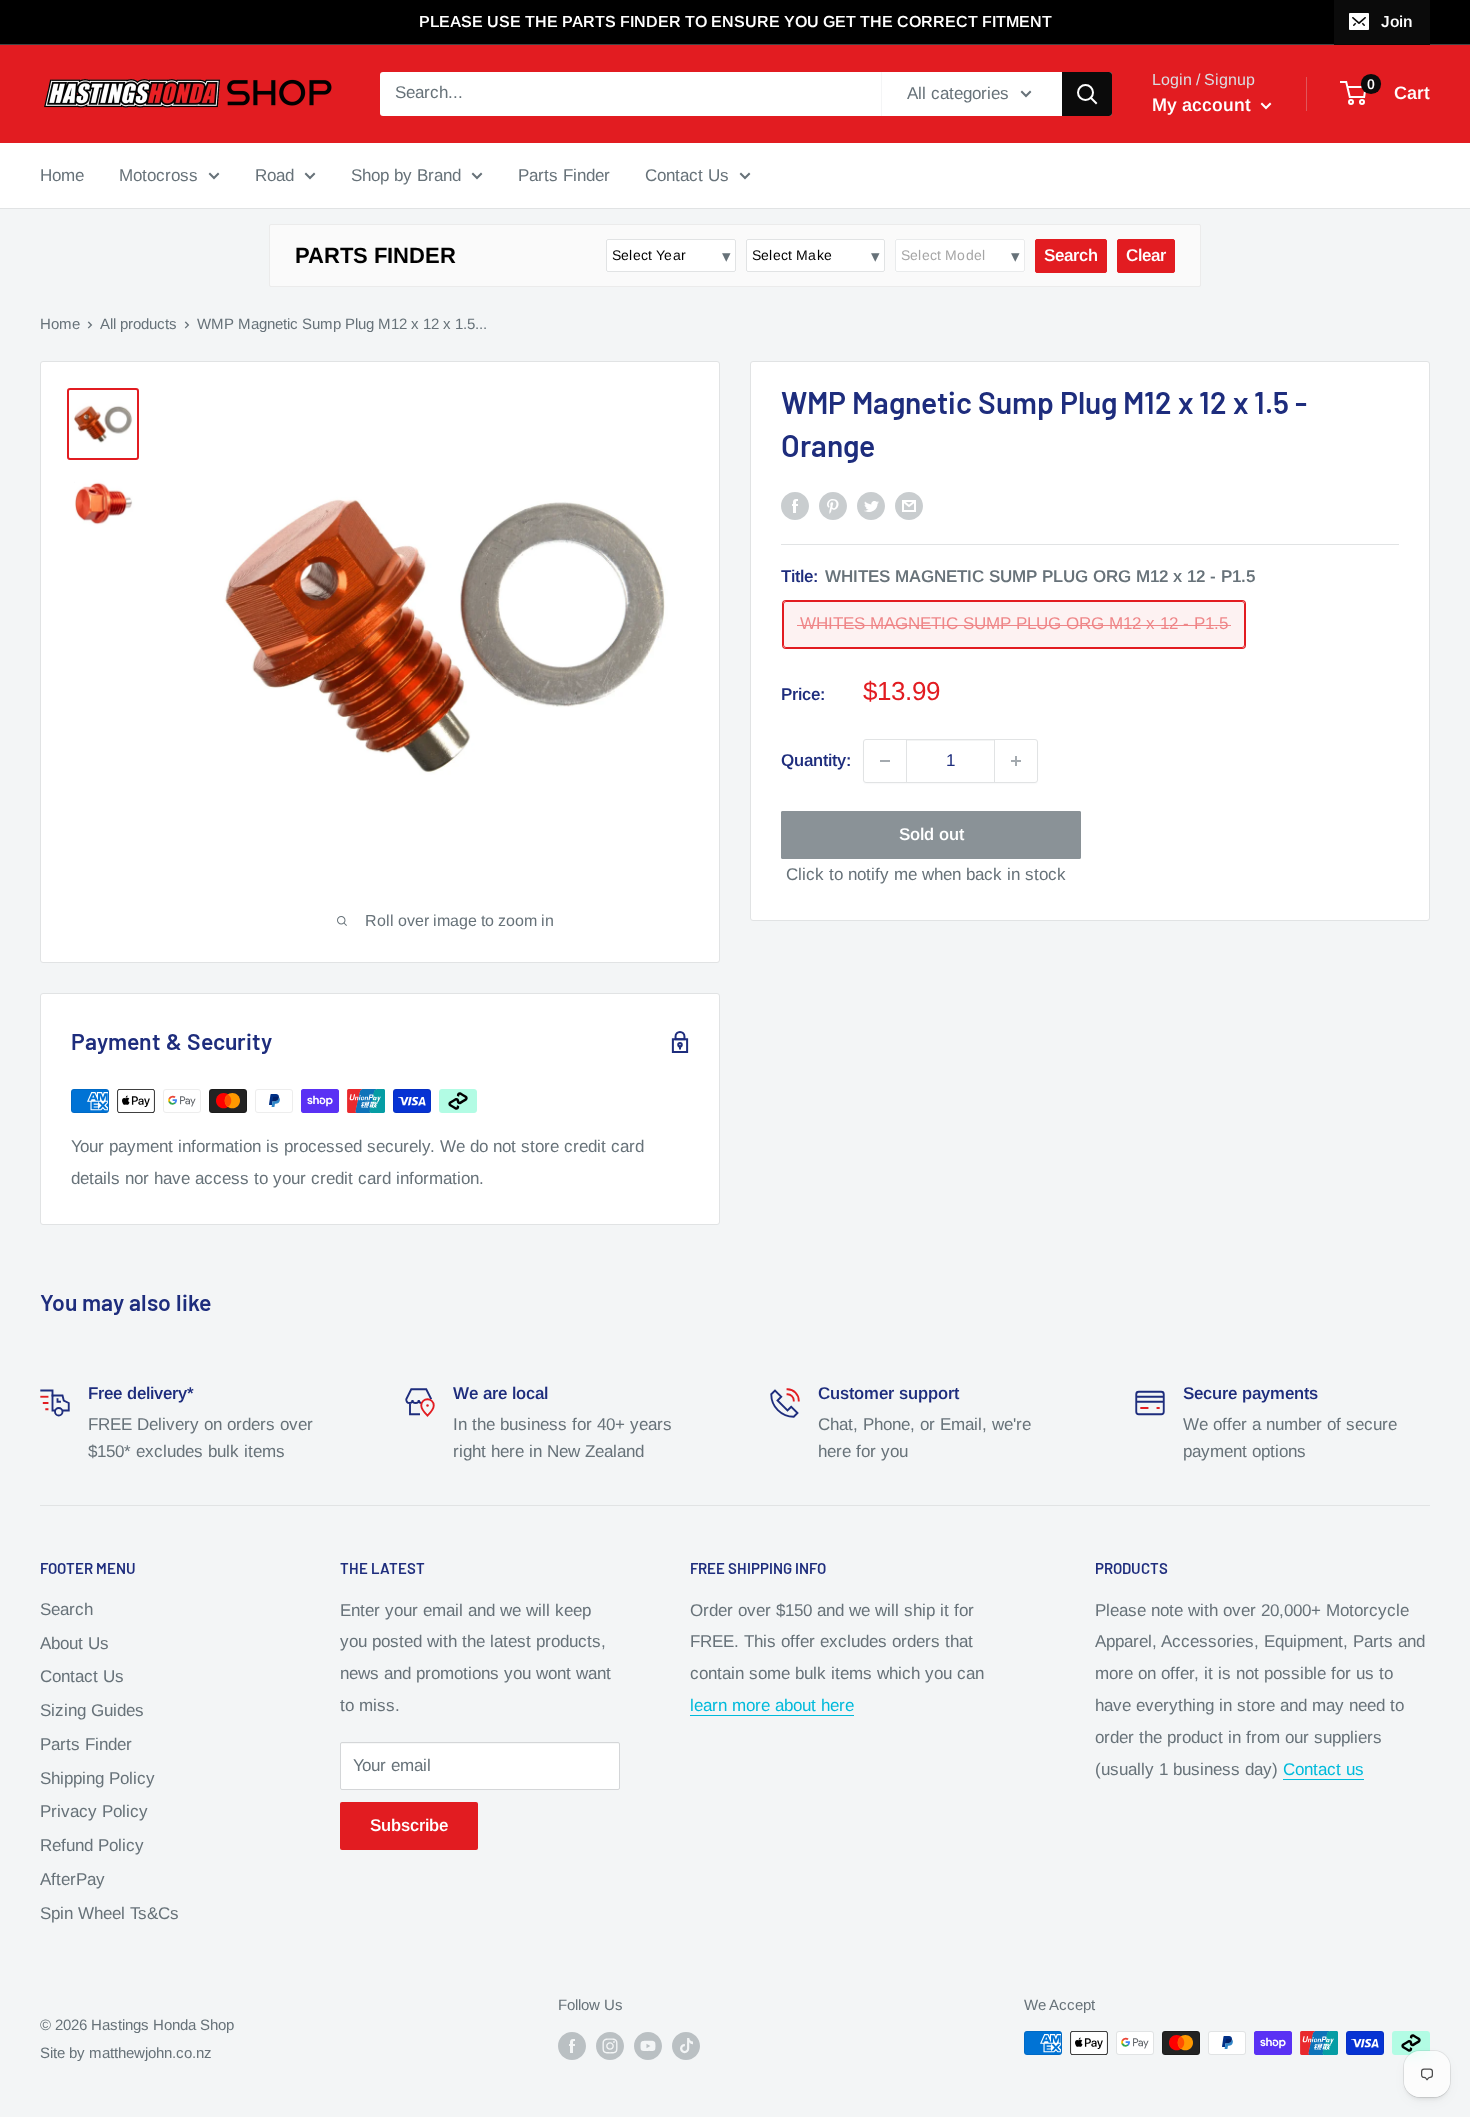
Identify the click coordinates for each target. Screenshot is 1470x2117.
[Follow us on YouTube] (648, 2045)
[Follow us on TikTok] (686, 2045)
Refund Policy (92, 1845)
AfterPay (72, 1879)
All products (138, 323)
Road (274, 174)
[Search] (1087, 94)
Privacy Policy (94, 1811)
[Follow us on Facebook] (572, 2045)
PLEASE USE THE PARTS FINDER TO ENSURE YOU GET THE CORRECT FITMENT (735, 21)
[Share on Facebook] (795, 505)
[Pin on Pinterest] (833, 505)
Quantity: (816, 760)
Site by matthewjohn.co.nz (126, 2052)
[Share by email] (909, 505)
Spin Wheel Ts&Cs (109, 1913)
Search (66, 1609)
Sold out (931, 834)
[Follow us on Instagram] (610, 2045)
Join (1396, 21)
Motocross (158, 174)
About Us (74, 1643)
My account (1204, 105)
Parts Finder (564, 174)
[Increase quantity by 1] (1016, 761)
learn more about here (772, 1705)
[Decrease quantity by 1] (885, 761)
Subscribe (409, 1825)
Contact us (1323, 1769)
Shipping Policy (97, 1778)
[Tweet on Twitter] (871, 505)
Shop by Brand (406, 174)
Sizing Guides (92, 1710)
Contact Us (687, 174)
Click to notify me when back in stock (926, 874)
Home (62, 174)
